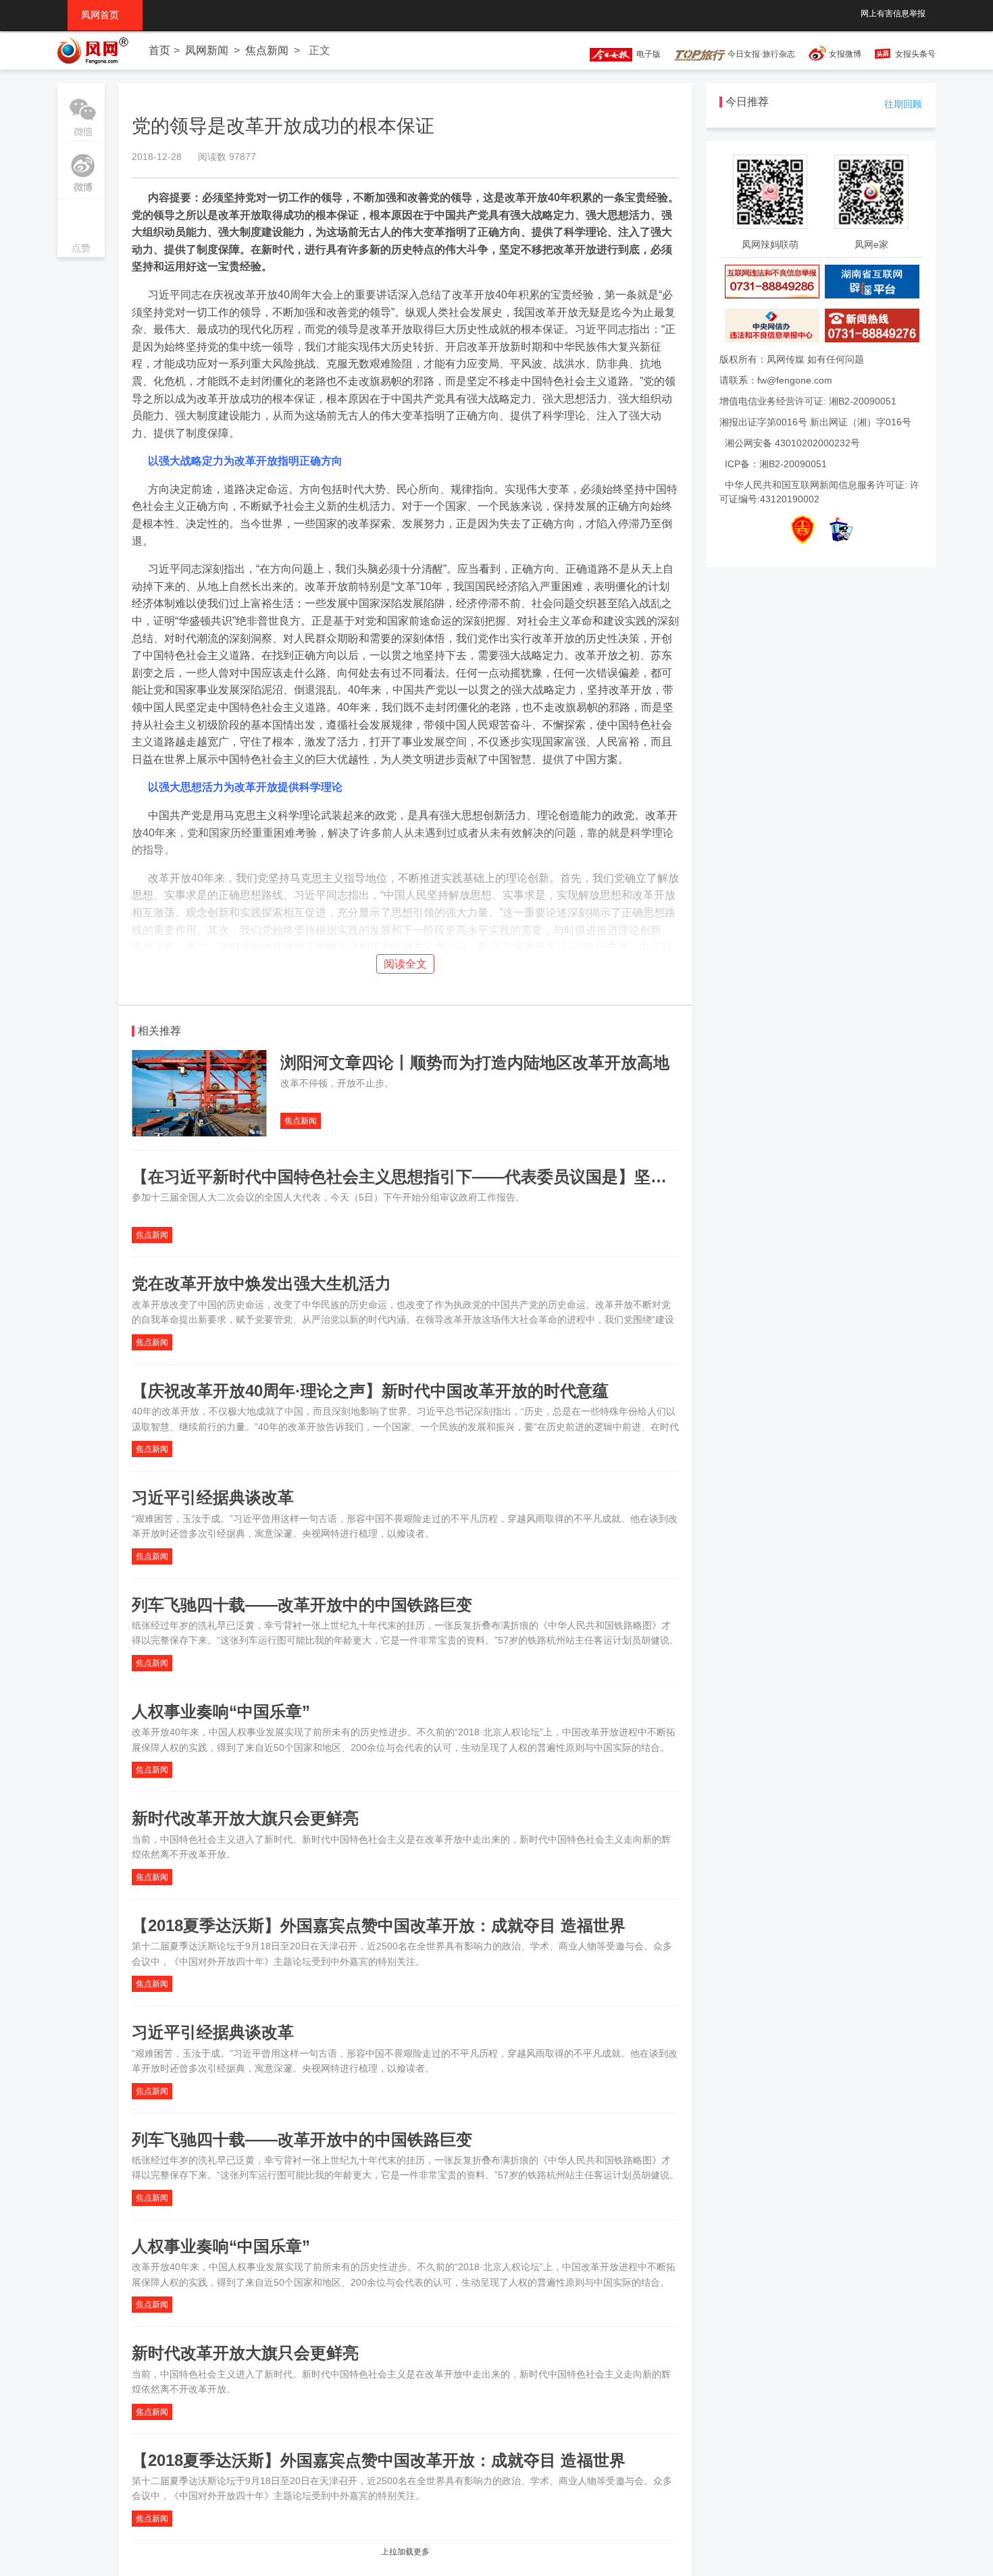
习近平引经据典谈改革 (213, 1497)
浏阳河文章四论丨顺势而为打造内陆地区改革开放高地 (475, 1062)
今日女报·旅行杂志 (760, 54)
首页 (159, 50)
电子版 (646, 54)
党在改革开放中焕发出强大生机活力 (261, 1283)
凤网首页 (105, 15)
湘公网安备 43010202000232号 (792, 443)
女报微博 (845, 54)
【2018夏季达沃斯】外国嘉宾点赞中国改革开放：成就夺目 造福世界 (379, 1925)
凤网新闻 (207, 50)
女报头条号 (915, 54)
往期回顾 (903, 104)
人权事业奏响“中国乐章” (221, 1711)
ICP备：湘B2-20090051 (776, 464)
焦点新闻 (267, 50)
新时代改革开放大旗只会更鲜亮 (245, 1818)
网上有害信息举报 (893, 14)
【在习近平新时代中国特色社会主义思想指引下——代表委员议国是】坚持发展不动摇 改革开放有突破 (499, 1177)
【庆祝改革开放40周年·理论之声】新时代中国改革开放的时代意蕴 (370, 1391)
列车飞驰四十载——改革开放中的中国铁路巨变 (302, 1605)
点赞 (81, 229)
